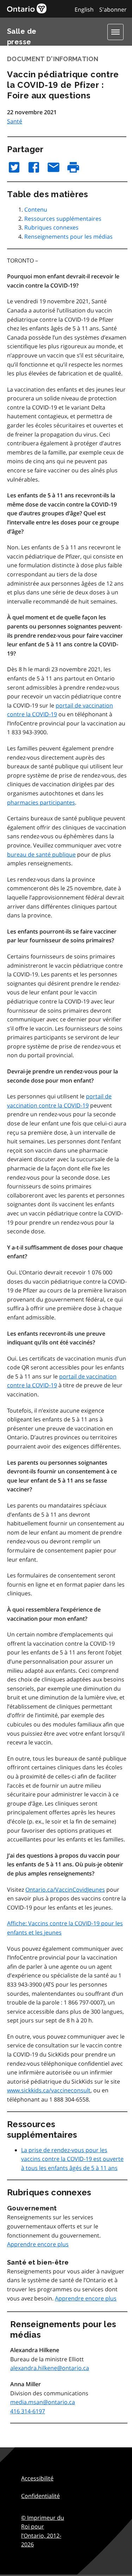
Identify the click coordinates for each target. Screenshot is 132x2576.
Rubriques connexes (51, 227)
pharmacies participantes (41, 802)
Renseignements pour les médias (68, 237)
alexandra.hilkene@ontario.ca (50, 2368)
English (84, 9)
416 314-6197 (28, 2411)
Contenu (36, 209)
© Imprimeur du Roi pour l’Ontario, (43, 2531)
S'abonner (113, 9)
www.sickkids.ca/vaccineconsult (49, 2090)
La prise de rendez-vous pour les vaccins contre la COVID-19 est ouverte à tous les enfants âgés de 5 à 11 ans (72, 2159)
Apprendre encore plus (38, 2244)
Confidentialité (40, 2496)
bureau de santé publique (41, 854)
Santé (15, 121)
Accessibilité (37, 2478)
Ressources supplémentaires (63, 219)
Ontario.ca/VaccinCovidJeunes (65, 1890)
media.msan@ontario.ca (43, 2402)
